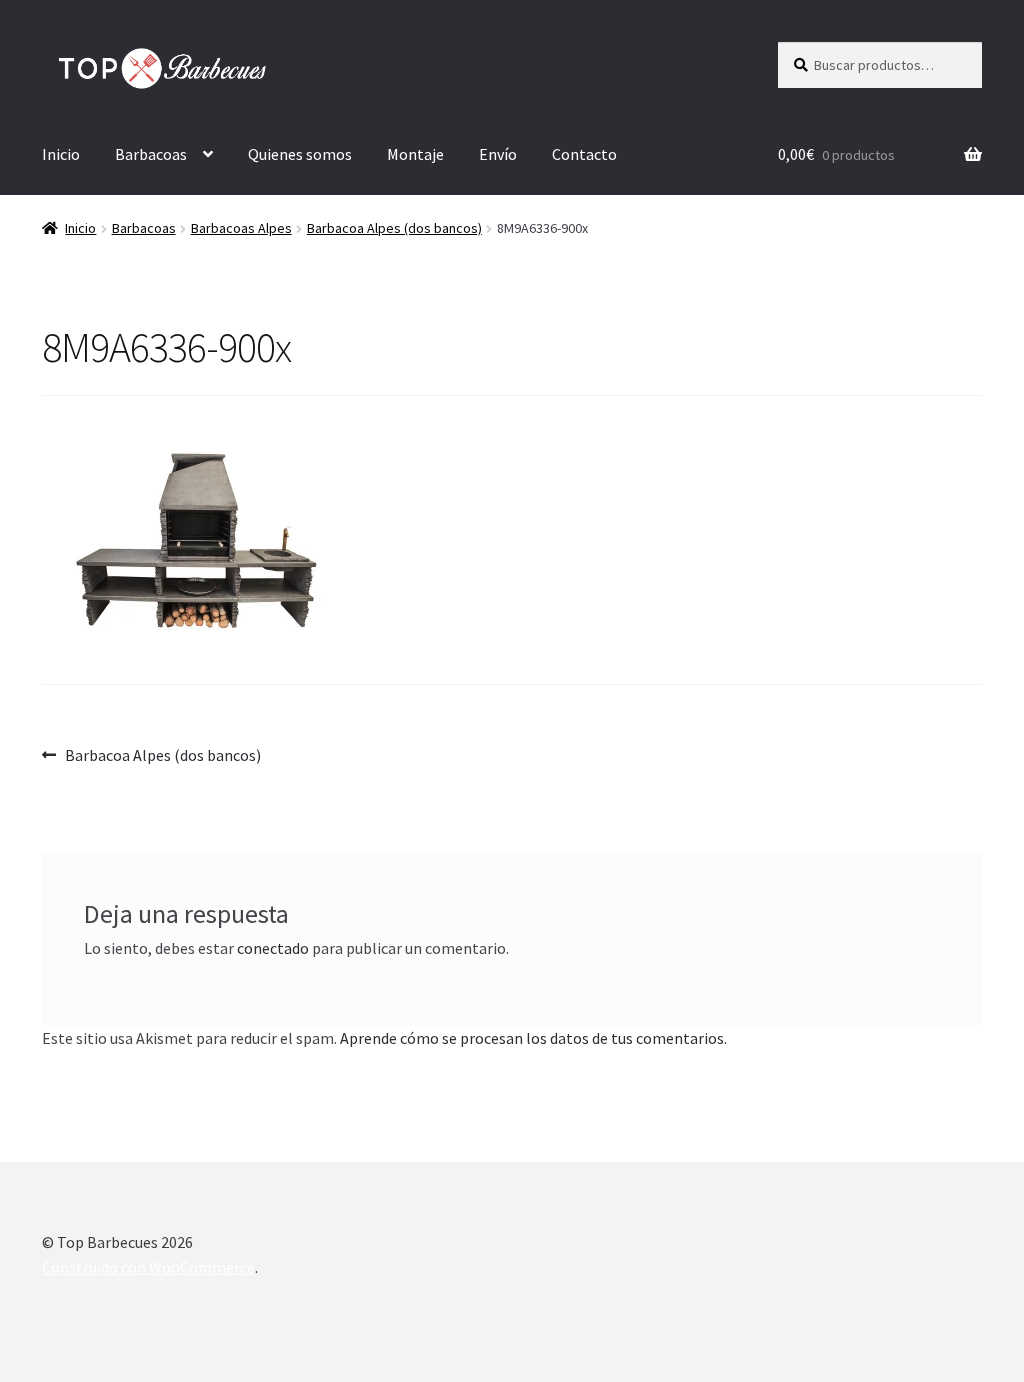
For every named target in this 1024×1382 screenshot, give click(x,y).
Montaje (415, 154)
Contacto (584, 154)
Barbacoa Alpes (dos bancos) (394, 228)
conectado (273, 948)
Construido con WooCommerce (148, 1267)
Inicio (61, 154)
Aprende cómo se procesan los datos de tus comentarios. (533, 1038)
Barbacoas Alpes (241, 228)
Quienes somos (300, 154)
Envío (498, 154)
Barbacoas (151, 154)
